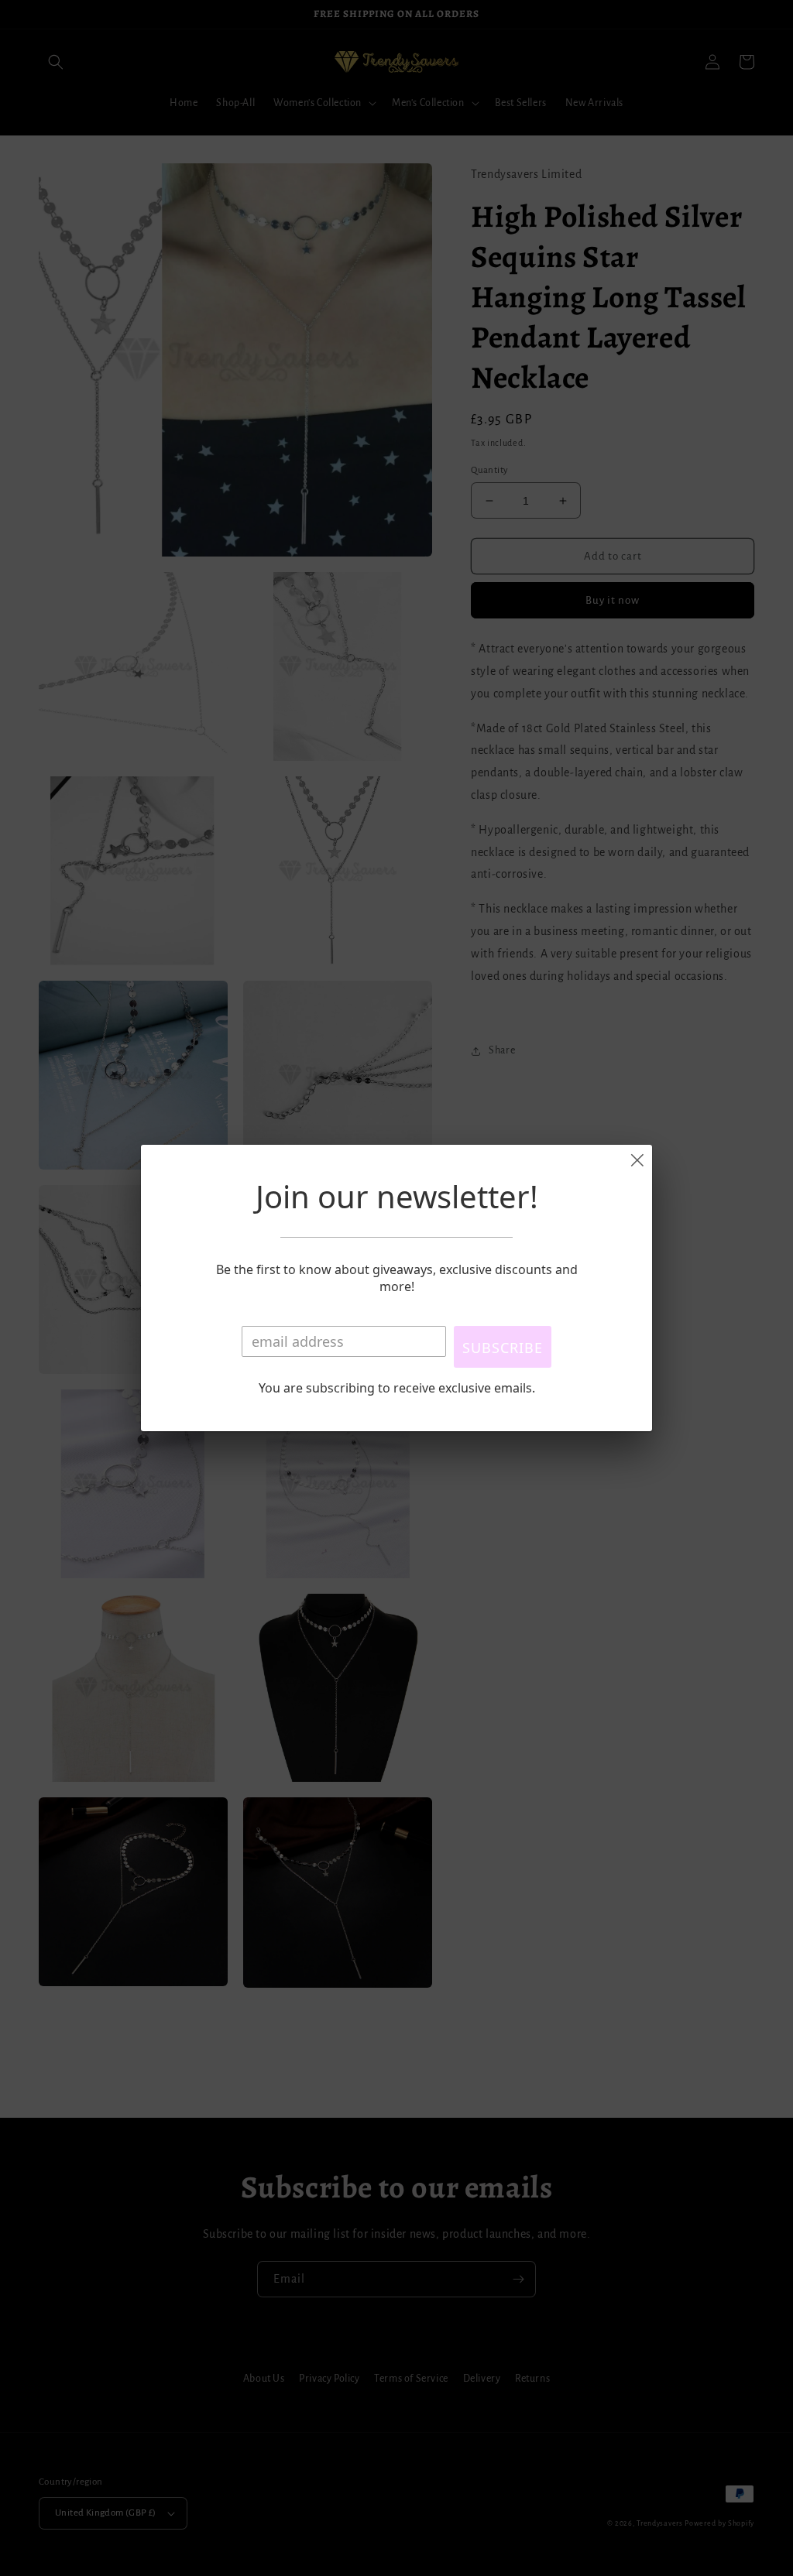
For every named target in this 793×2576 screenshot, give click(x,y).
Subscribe (503, 1348)
